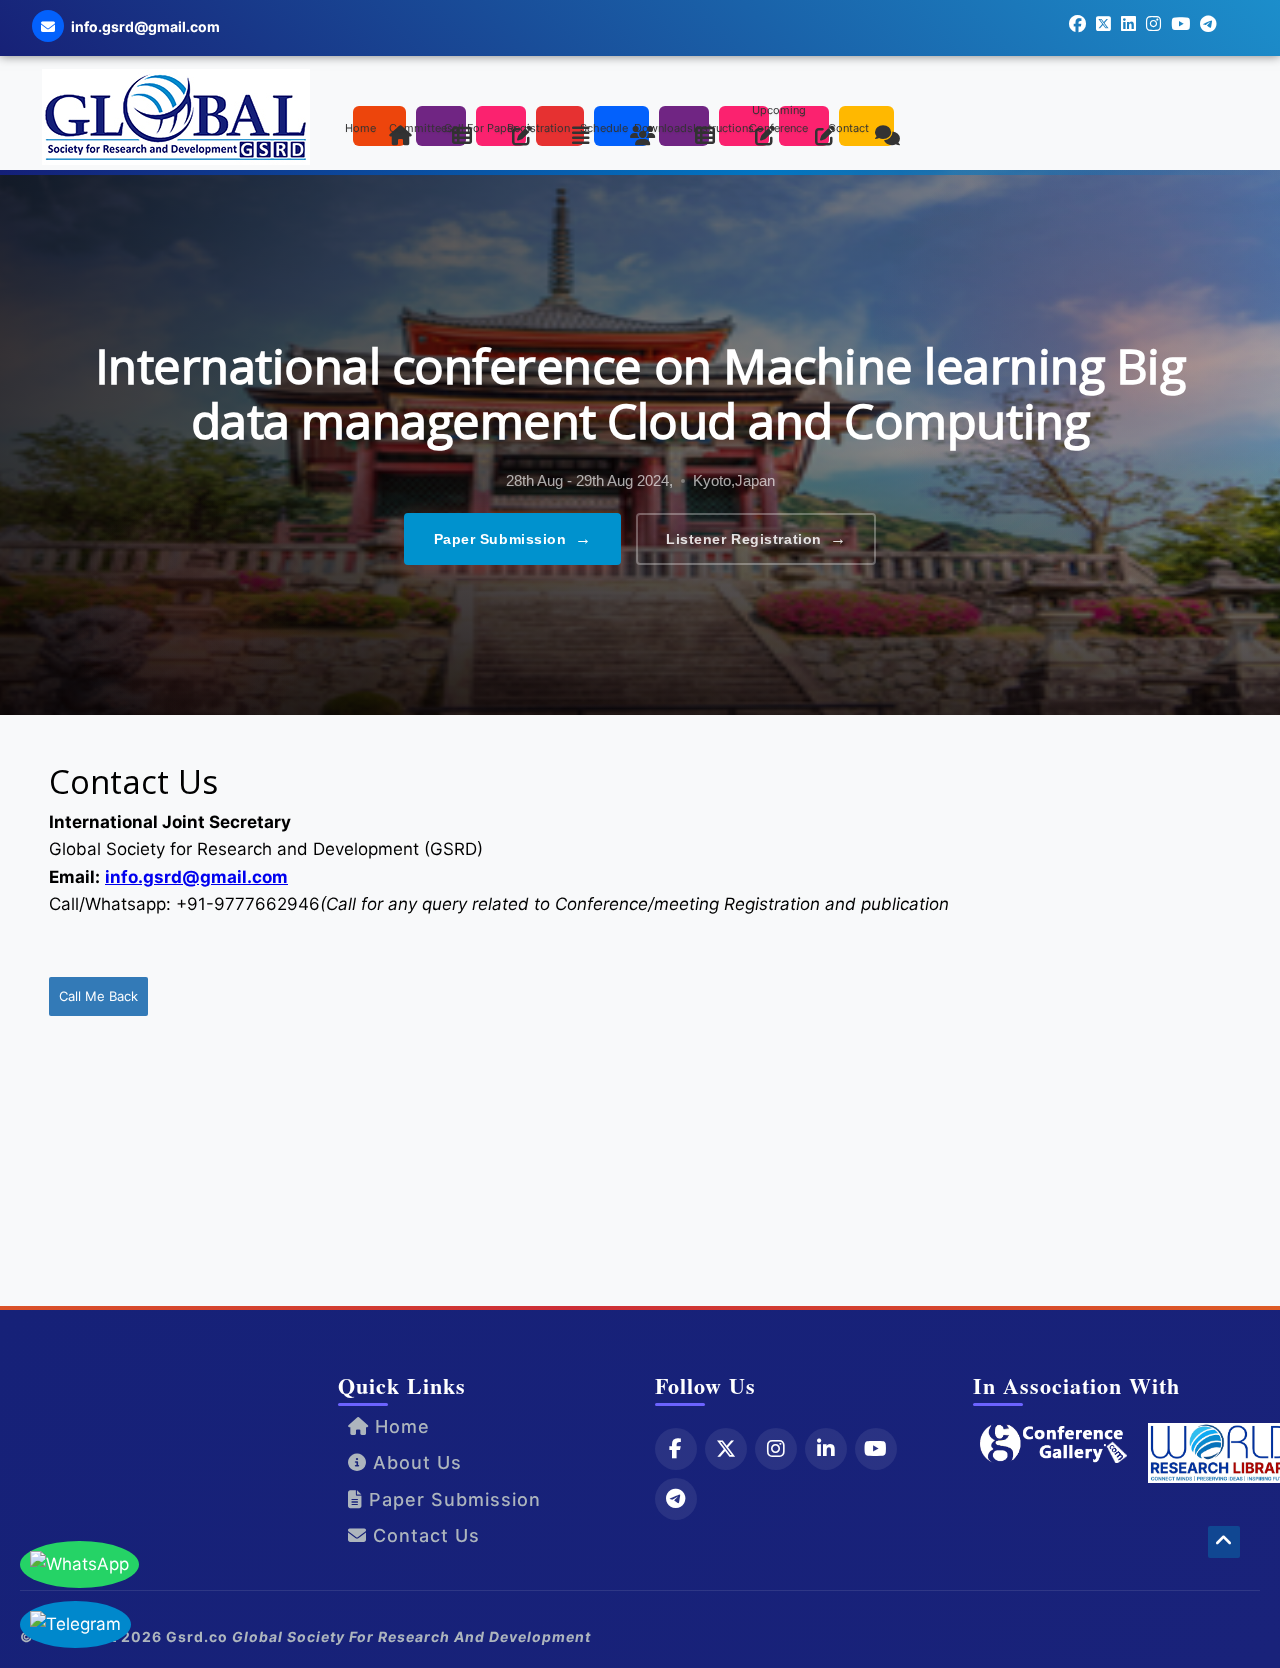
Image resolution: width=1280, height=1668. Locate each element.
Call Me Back (98, 996)
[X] (726, 1449)
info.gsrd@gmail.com (196, 877)
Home (399, 1426)
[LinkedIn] (826, 1449)
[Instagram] (776, 1449)
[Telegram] (676, 1499)
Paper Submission (513, 538)
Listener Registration (756, 538)
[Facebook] (676, 1449)
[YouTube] (876, 1449)
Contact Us (423, 1535)
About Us (414, 1462)
